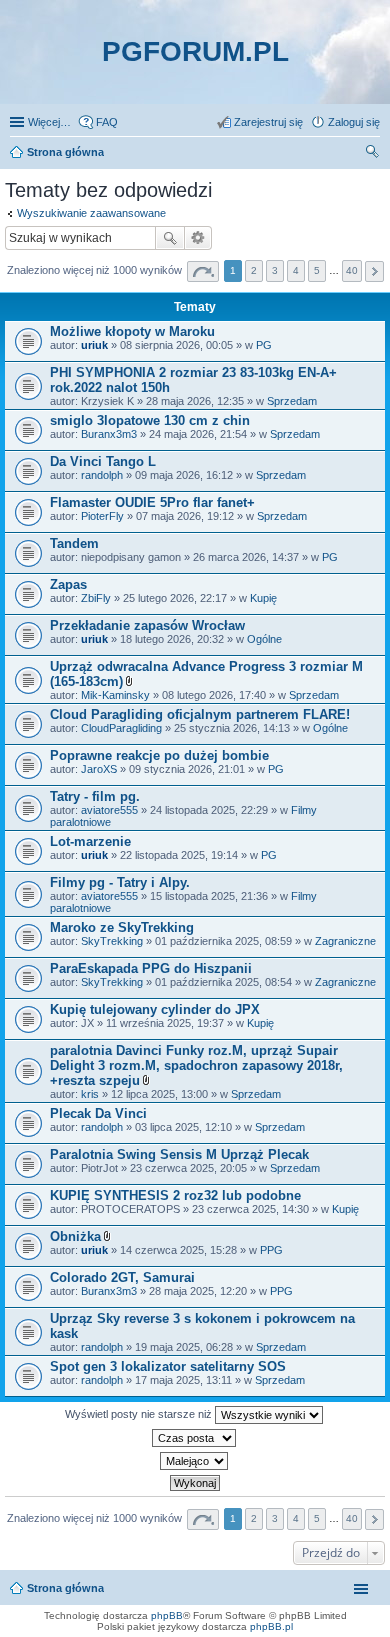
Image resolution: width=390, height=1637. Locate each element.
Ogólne (264, 639)
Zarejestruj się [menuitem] (268, 122)
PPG (271, 1250)
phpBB (167, 1615)
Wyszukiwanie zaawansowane (91, 213)
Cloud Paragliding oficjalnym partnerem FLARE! (200, 714)
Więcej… (49, 122)
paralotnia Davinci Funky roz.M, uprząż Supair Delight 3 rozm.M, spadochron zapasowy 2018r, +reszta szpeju (196, 1065)
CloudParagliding (121, 728)
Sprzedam (292, 401)
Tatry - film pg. (95, 796)
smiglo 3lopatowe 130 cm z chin (150, 420)
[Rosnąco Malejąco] (195, 1461)
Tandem (74, 543)
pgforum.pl (195, 51)
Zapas (68, 584)
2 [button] (254, 270)
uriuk (94, 345)
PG (264, 345)
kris (90, 1094)
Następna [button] (374, 271)
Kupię (263, 598)
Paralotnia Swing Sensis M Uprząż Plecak (179, 1154)
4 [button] (296, 270)
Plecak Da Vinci (98, 1113)
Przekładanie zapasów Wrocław (147, 625)
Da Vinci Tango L (103, 461)
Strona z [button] (203, 271)
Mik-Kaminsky (115, 695)
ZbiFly (96, 598)
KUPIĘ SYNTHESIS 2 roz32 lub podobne (175, 1195)
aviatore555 (109, 810)
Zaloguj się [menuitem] (354, 122)
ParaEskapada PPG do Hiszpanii (151, 968)
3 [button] (275, 270)
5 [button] (317, 270)
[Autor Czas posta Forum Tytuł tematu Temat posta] (195, 1438)
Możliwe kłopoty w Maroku (132, 331)
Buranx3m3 (109, 434)
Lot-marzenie (90, 841)
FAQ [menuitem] (107, 122)
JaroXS (99, 769)
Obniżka (75, 1236)
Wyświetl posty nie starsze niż (140, 1414)
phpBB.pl (271, 1626)
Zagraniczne (345, 941)
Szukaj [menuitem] (373, 154)
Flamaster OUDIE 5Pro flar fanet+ (152, 502)
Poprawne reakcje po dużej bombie (159, 755)
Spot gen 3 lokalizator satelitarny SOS (168, 1366)
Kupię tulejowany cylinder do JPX (155, 1009)
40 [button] (352, 270)
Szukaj (170, 238)
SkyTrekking (112, 941)
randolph (102, 475)
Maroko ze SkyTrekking (122, 927)
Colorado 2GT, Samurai (122, 1277)
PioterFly (102, 516)
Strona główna (65, 1588)
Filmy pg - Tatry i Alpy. (120, 882)
